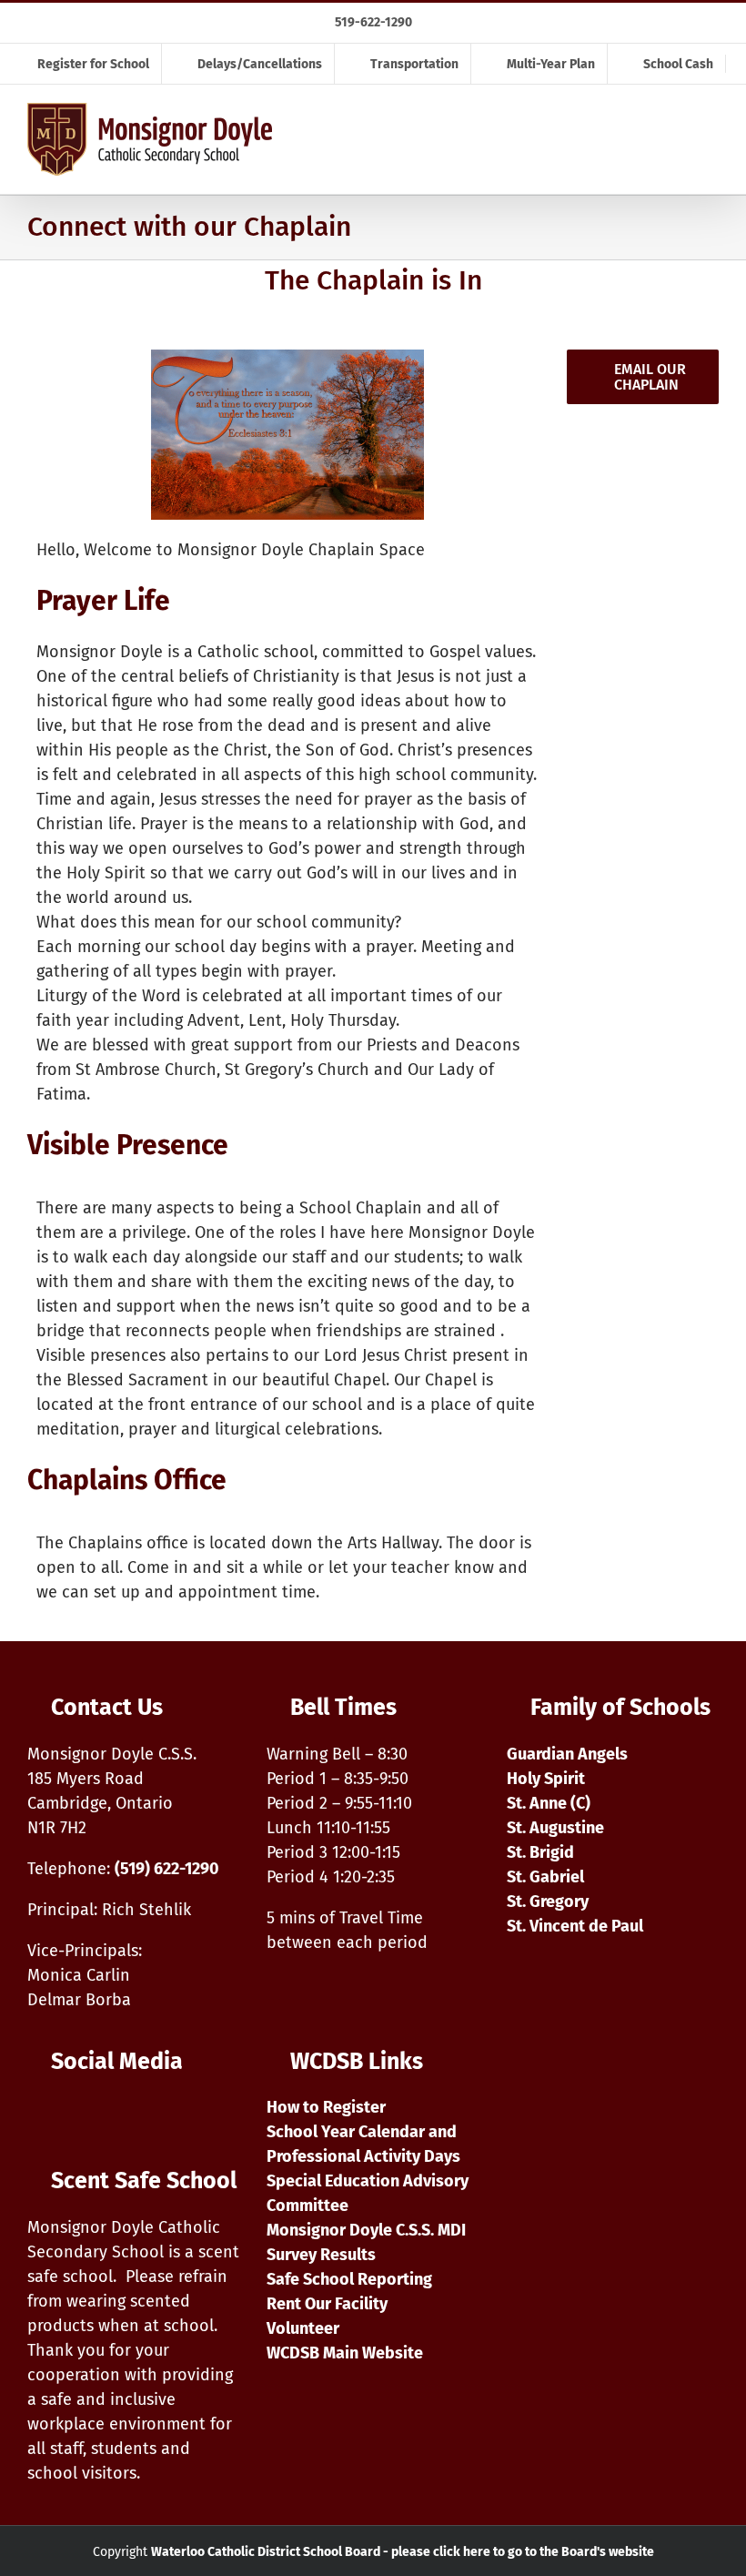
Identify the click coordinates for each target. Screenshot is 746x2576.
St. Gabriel (545, 1877)
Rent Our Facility (327, 2304)
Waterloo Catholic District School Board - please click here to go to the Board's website (403, 2552)
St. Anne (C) (549, 1803)
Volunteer (303, 2328)
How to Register (326, 2107)
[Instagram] (41, 2115)
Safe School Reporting (349, 2279)
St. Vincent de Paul (575, 1926)
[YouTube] (84, 2115)
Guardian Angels (567, 1754)
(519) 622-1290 (167, 1869)
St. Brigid (540, 1852)
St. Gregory (548, 1902)
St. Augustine (555, 1828)
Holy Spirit (546, 1779)
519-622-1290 (373, 22)
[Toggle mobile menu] (708, 146)
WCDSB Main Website (345, 2353)
